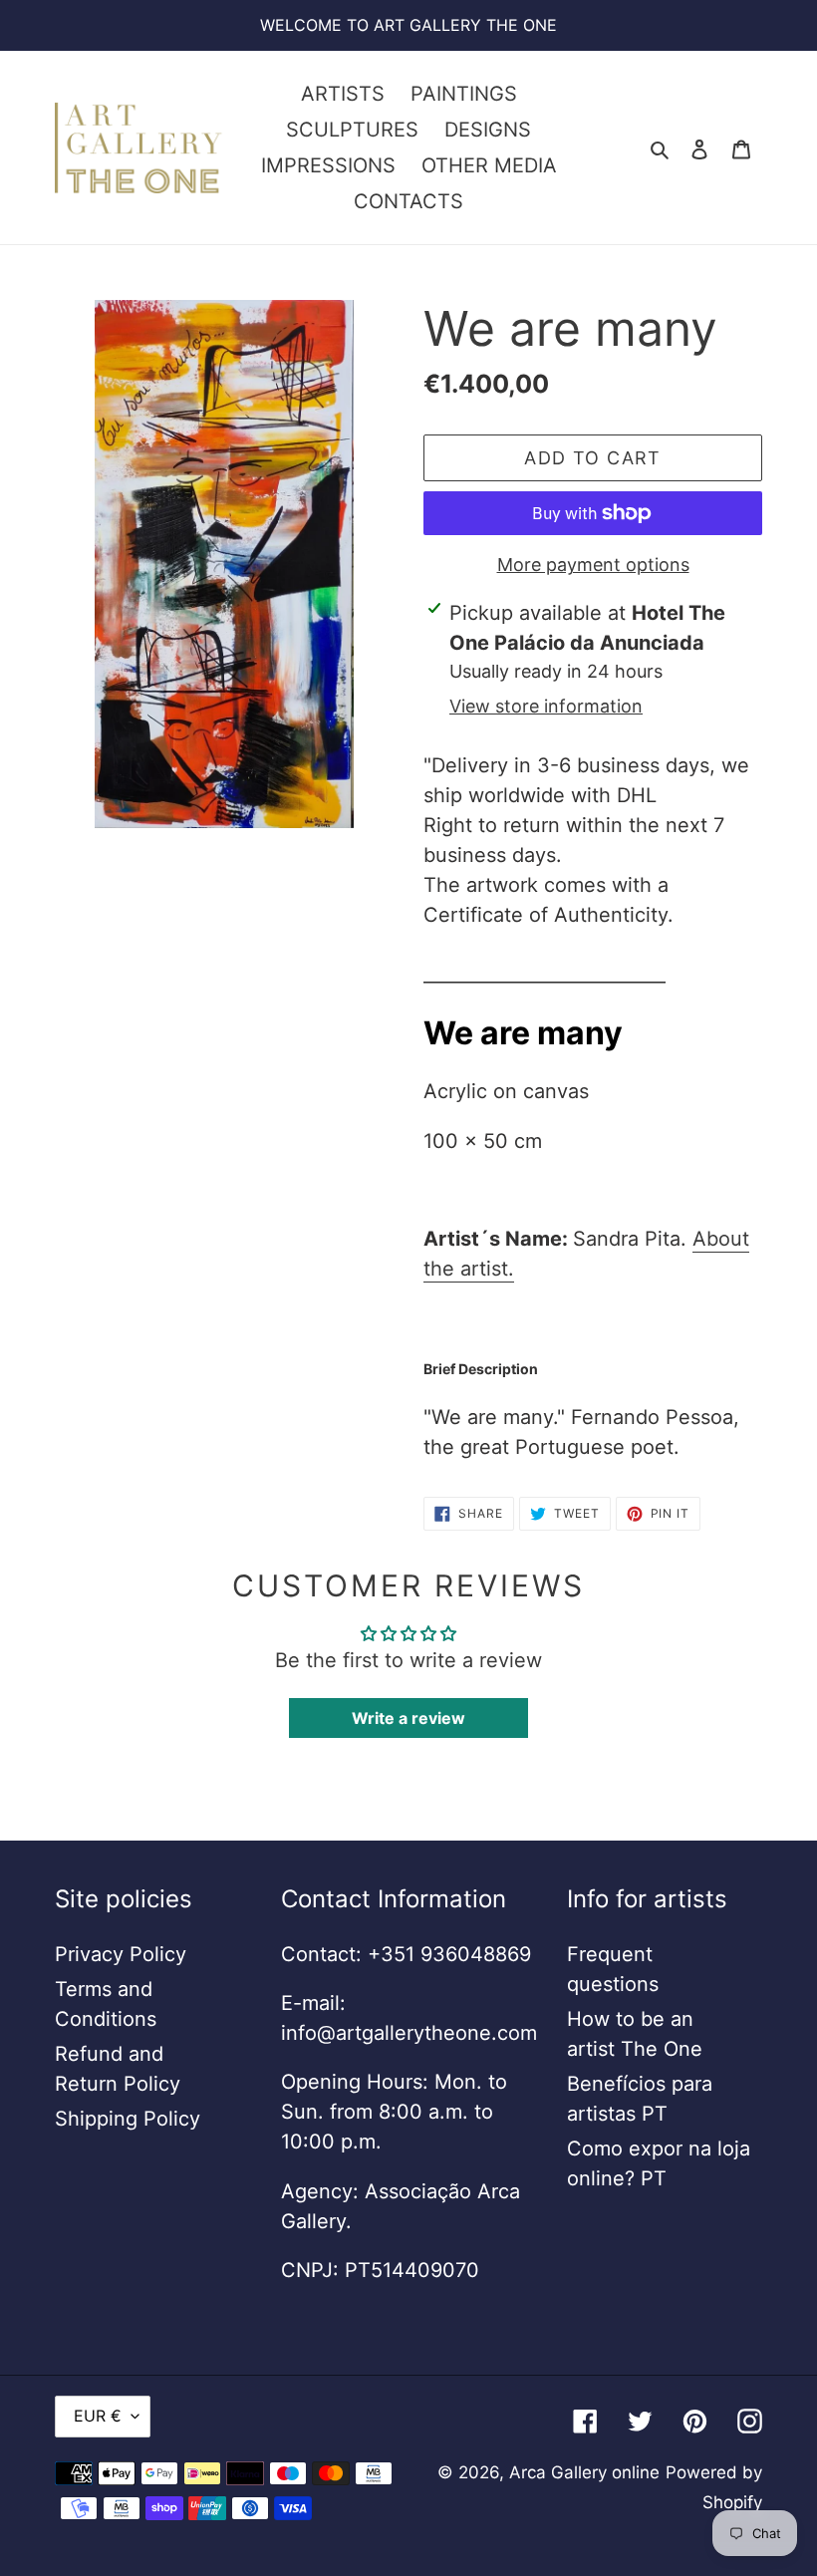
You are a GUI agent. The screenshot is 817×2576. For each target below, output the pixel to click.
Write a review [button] (408, 1718)
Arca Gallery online (584, 2472)
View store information (546, 706)
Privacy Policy (121, 1954)
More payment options (593, 565)
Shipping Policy (128, 2119)
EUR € (98, 2416)
